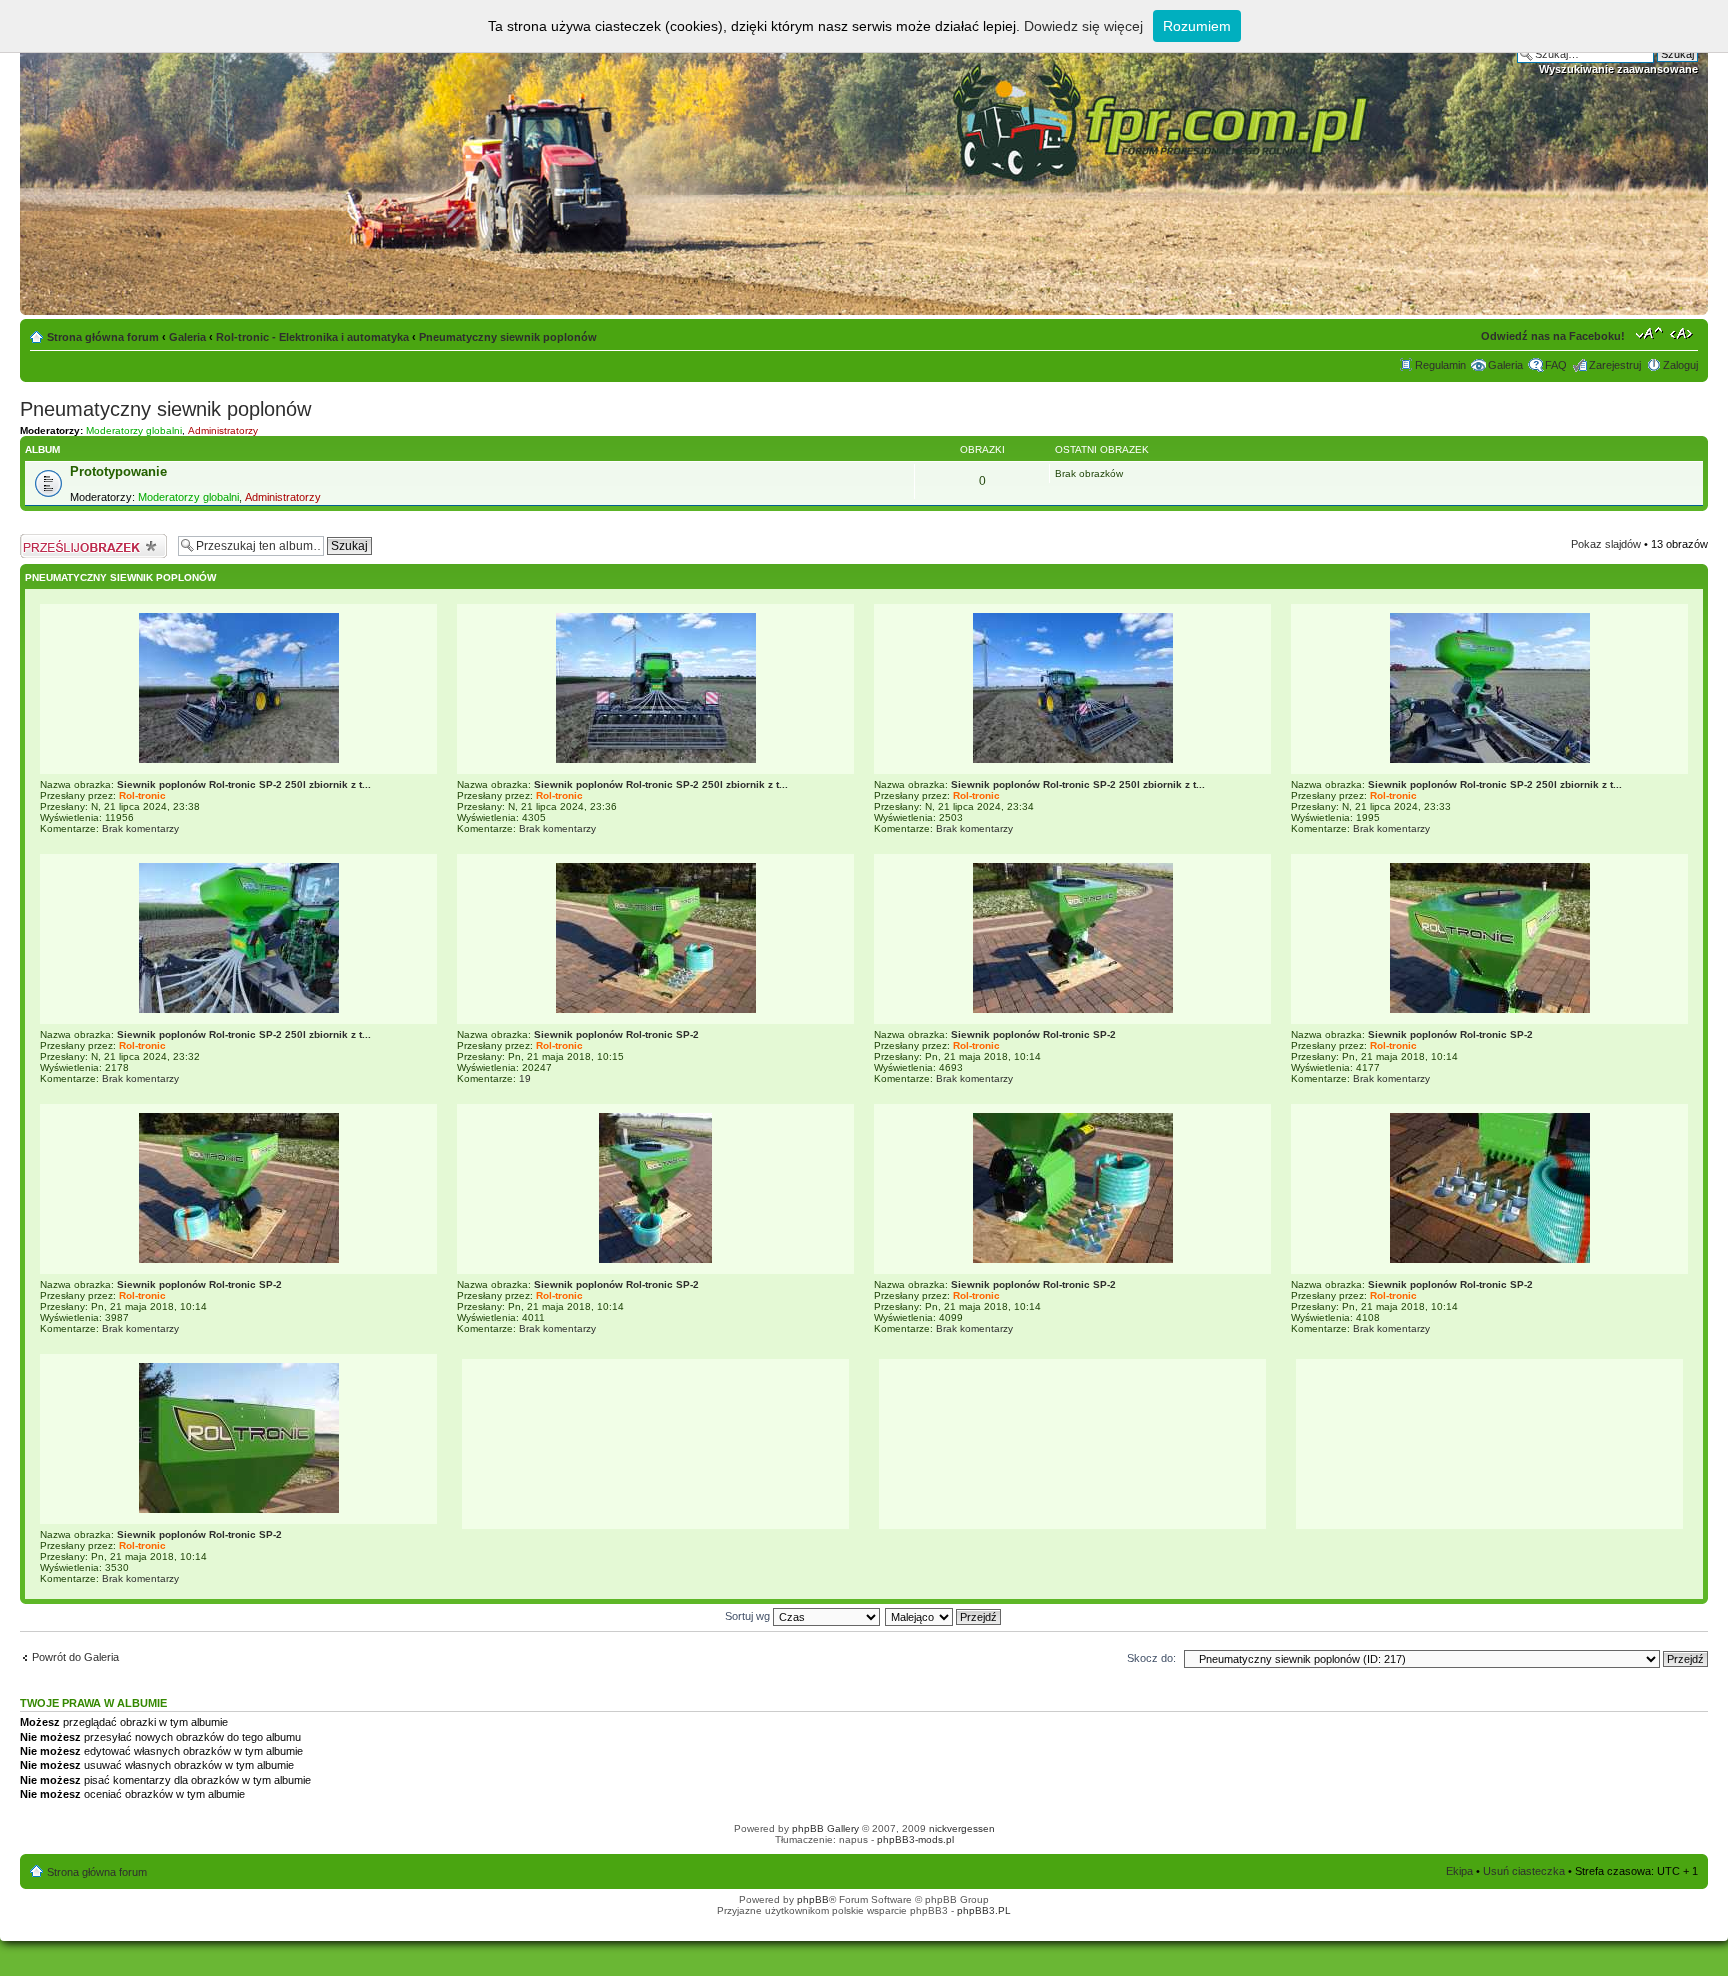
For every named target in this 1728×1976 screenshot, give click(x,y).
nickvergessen (962, 1828)
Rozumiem (1197, 26)
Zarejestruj (1615, 365)
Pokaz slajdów (1606, 544)
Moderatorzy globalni (134, 430)
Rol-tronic (142, 795)
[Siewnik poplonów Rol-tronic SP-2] (656, 1009)
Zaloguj (1680, 365)
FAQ (1556, 365)
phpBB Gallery (825, 1828)
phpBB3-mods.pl (915, 1839)
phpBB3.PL (984, 1910)
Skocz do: (1151, 1658)
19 (525, 1078)
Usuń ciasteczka (1524, 1871)
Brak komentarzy (140, 828)
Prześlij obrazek (59, 539)
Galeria (187, 337)
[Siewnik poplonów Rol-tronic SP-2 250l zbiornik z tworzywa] (239, 759)
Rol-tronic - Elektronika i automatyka (312, 337)
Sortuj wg (749, 1616)
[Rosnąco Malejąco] (944, 1616)
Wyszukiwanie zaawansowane (1618, 69)
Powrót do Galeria (75, 1657)
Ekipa (1459, 1871)
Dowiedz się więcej (1083, 26)
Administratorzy (223, 430)
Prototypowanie (118, 471)
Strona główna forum (103, 337)
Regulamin (1440, 365)
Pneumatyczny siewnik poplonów (508, 337)
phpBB (813, 1899)
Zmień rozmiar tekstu (1649, 333)
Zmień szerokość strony (1683, 333)
